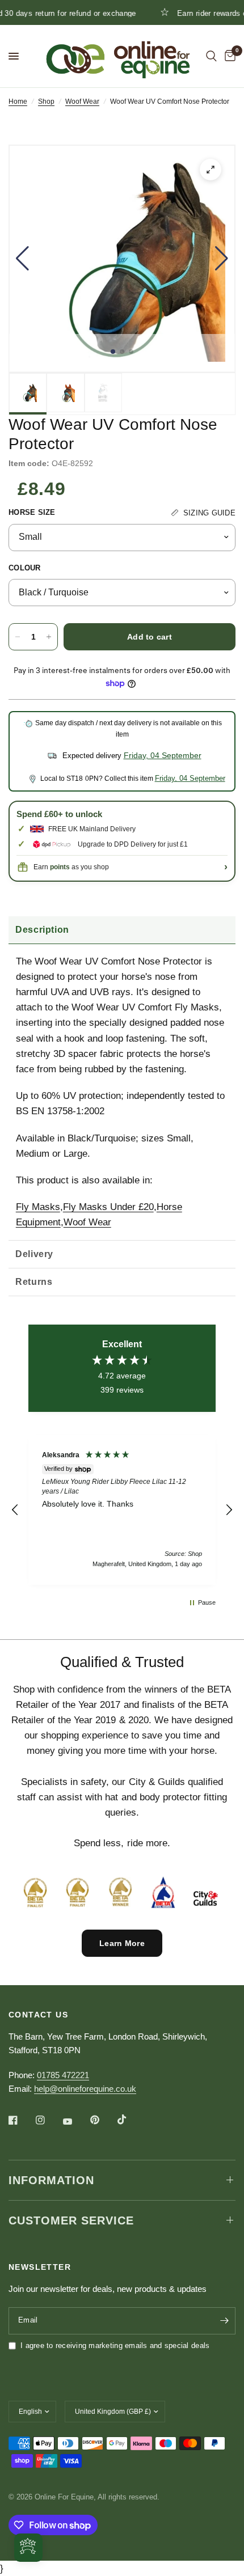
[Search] (211, 56)
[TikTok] (130, 2120)
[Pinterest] (103, 2120)
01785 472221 (63, 2075)
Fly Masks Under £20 (108, 1207)
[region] (122, 1510)
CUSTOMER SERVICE (71, 2220)
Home (18, 101)
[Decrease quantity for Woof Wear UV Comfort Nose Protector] (18, 637)
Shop (46, 101)
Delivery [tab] (34, 1254)
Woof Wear (82, 101)
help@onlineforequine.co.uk (85, 2089)
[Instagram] (48, 2120)
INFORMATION (51, 2180)
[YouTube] (75, 2122)
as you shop (79, 867)
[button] (22, 259)
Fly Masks (38, 1207)
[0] (228, 56)
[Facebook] (21, 2120)
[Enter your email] (224, 2321)
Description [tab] (42, 930)
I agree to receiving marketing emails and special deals (115, 2346)
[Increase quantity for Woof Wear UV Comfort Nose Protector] (49, 637)
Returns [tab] (34, 1282)
